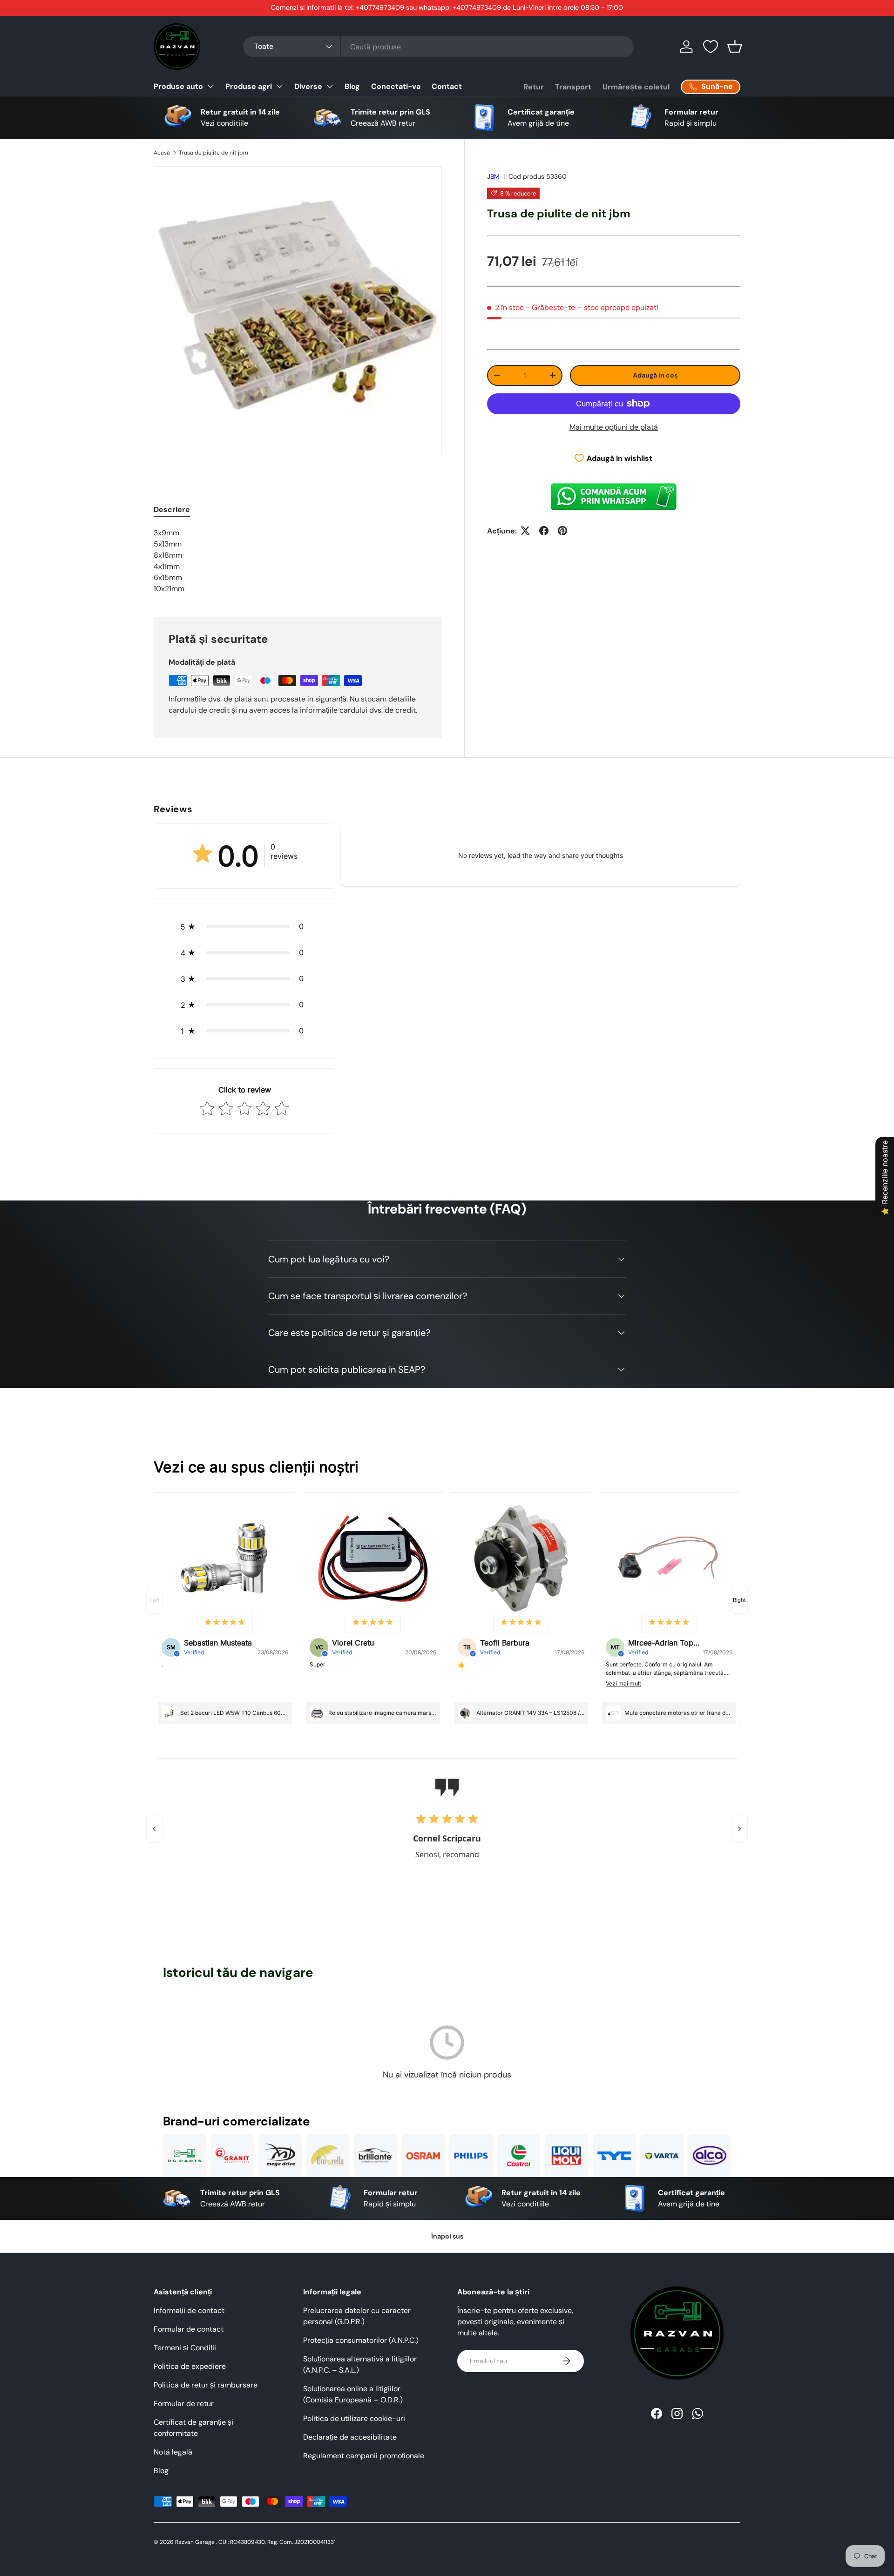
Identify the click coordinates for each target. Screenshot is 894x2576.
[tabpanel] (298, 561)
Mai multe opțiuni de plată (614, 427)
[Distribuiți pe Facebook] (544, 531)
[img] (225, 1623)
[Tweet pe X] (525, 531)
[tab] (172, 509)
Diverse (308, 86)
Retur (534, 87)
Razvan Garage (195, 2542)
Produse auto (178, 86)
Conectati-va (396, 86)
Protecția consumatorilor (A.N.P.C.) (361, 2340)
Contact (447, 86)
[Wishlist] (711, 47)
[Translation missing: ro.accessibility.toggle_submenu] (210, 86)
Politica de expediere (190, 2366)
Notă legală (173, 2452)
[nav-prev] (155, 1600)
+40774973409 (380, 7)
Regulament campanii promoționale (364, 2456)
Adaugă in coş (655, 375)
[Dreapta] (739, 1829)
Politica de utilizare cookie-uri (354, 2418)
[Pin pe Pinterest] (562, 531)
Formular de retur (184, 2404)
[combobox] (438, 47)
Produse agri (249, 86)
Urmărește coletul (636, 87)
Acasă (162, 153)
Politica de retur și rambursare (206, 2385)
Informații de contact (189, 2310)
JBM (493, 176)
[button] (735, 47)
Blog (352, 86)
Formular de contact (189, 2329)
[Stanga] (155, 1829)
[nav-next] (739, 1600)
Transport (573, 87)
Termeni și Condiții (185, 2348)
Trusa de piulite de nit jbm (213, 153)
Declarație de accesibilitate (350, 2437)
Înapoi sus (447, 2236)
